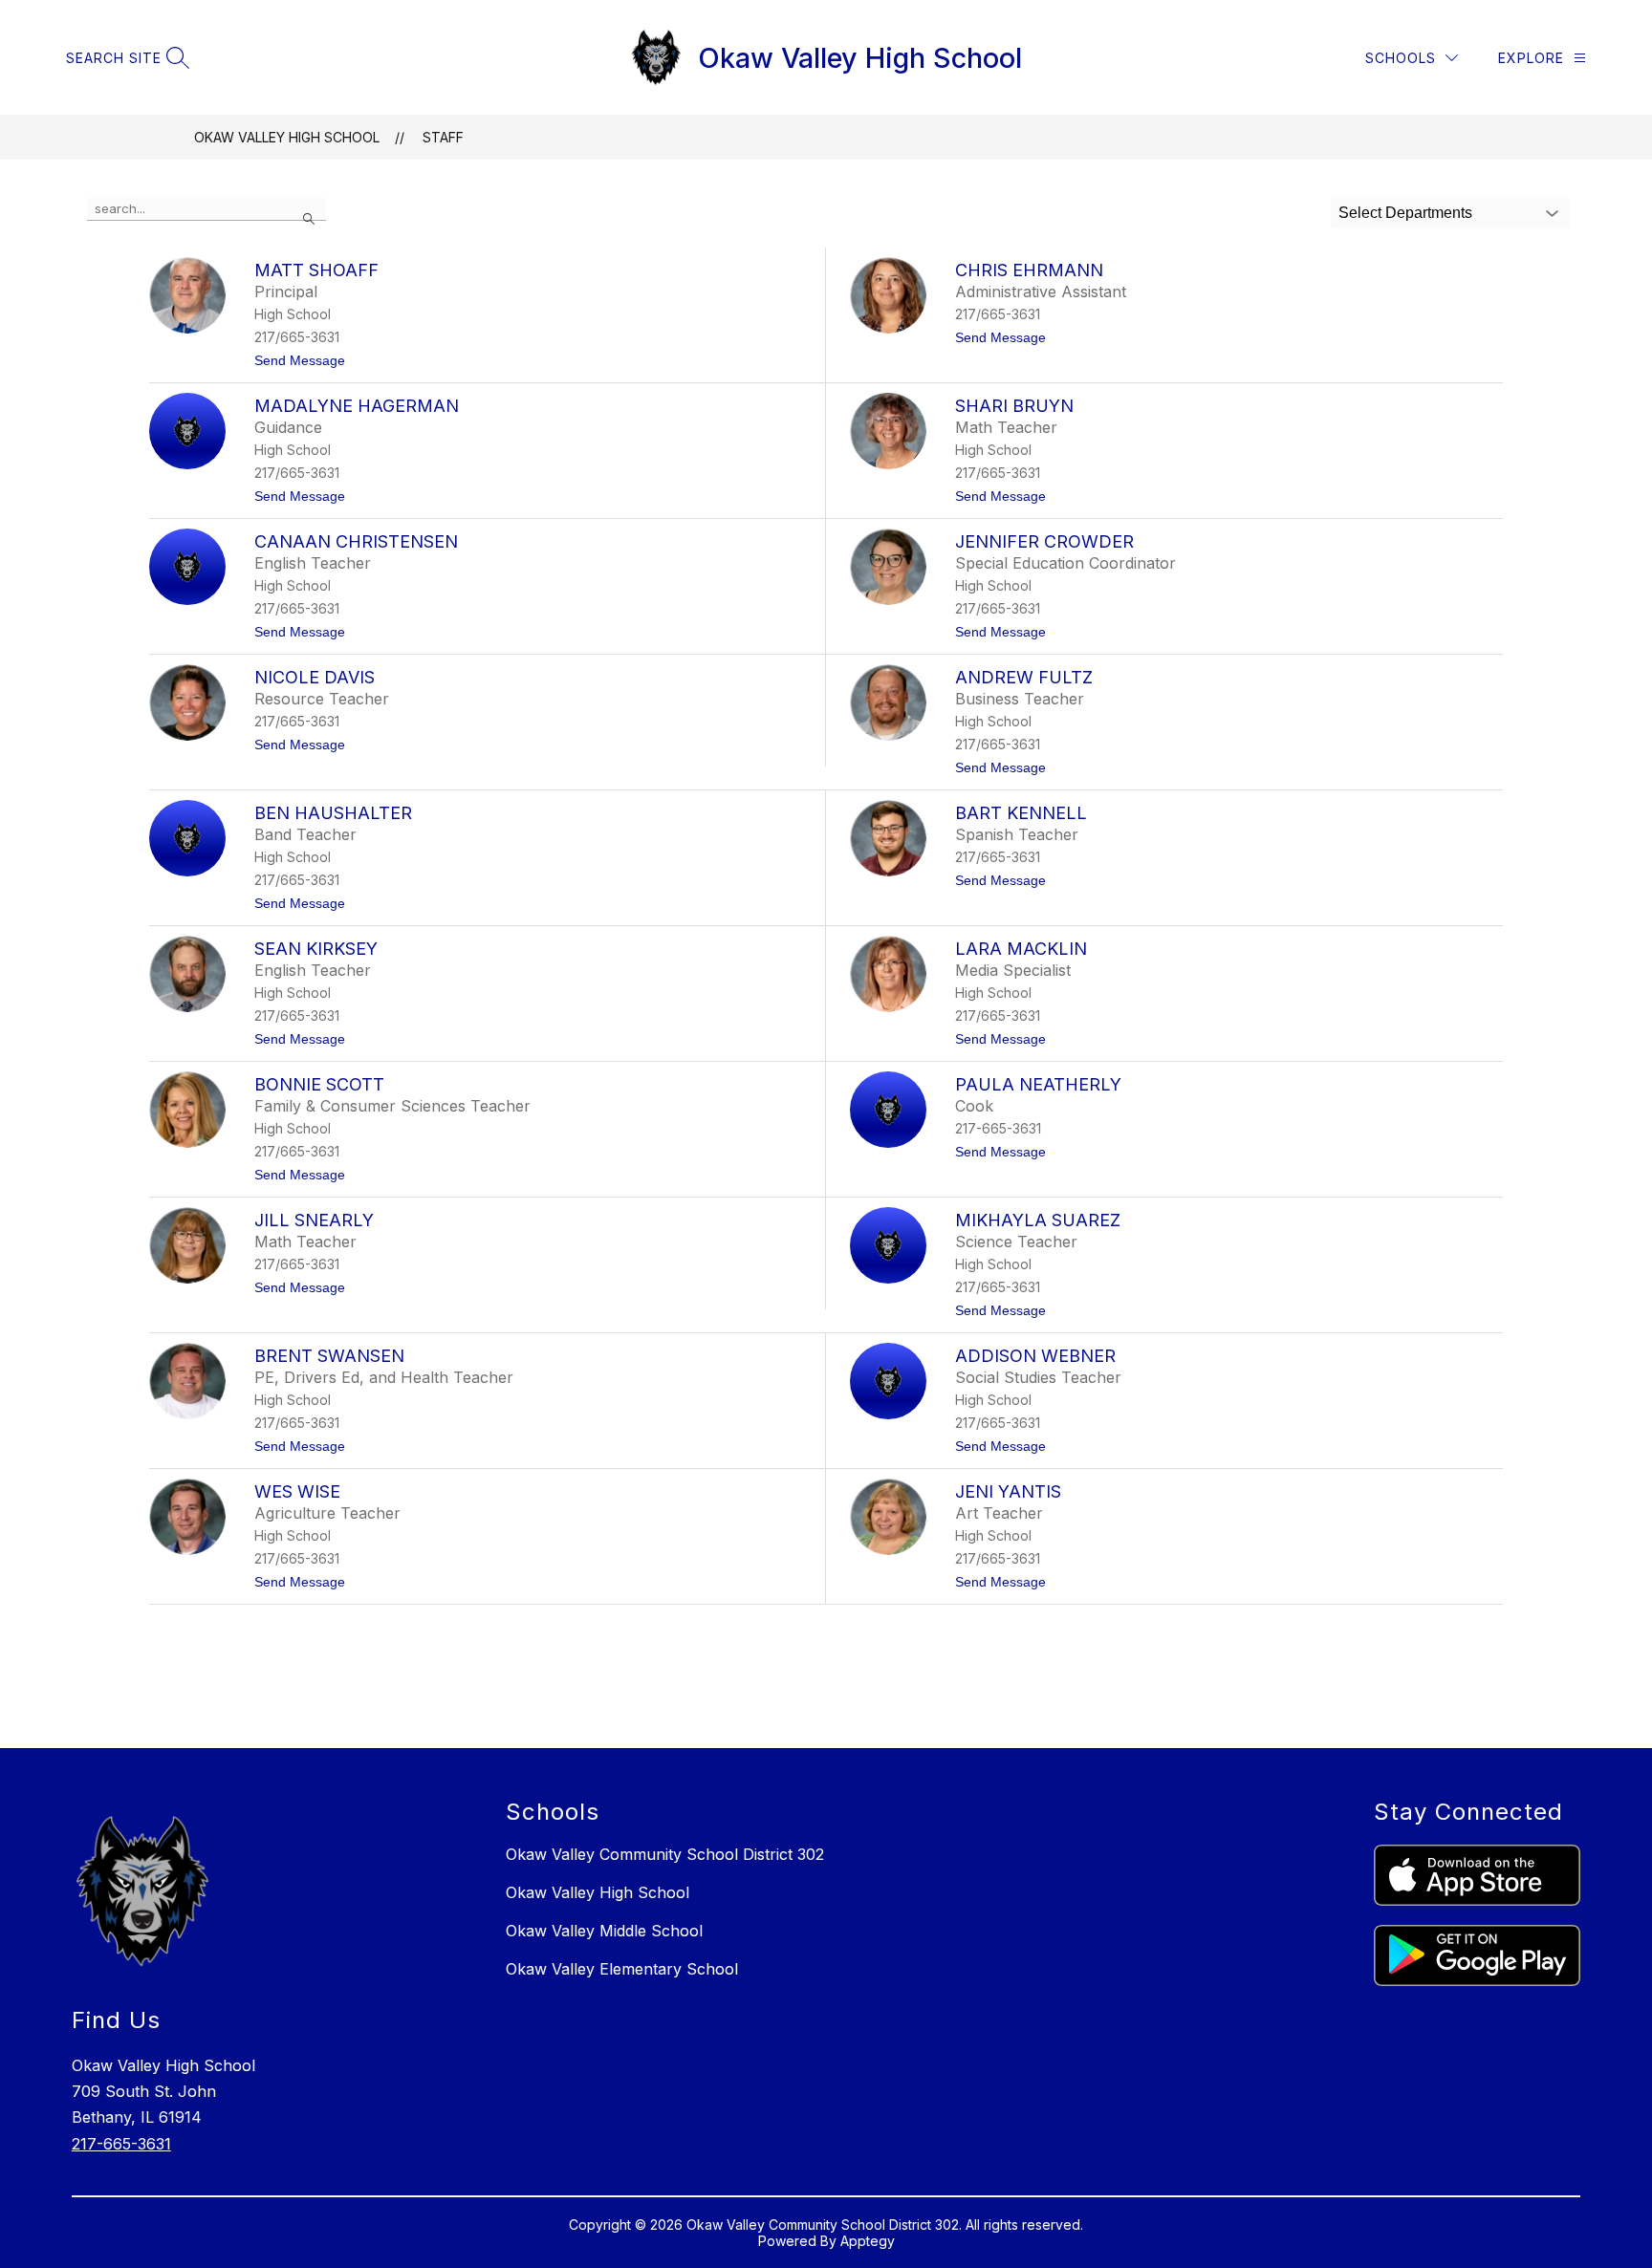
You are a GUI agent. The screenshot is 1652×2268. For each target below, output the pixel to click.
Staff (443, 137)
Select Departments (1405, 213)
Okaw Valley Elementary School (622, 1969)
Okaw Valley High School (287, 137)
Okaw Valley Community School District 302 (665, 1854)
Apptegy (868, 2241)
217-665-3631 (121, 2144)
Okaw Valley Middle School (604, 1931)
